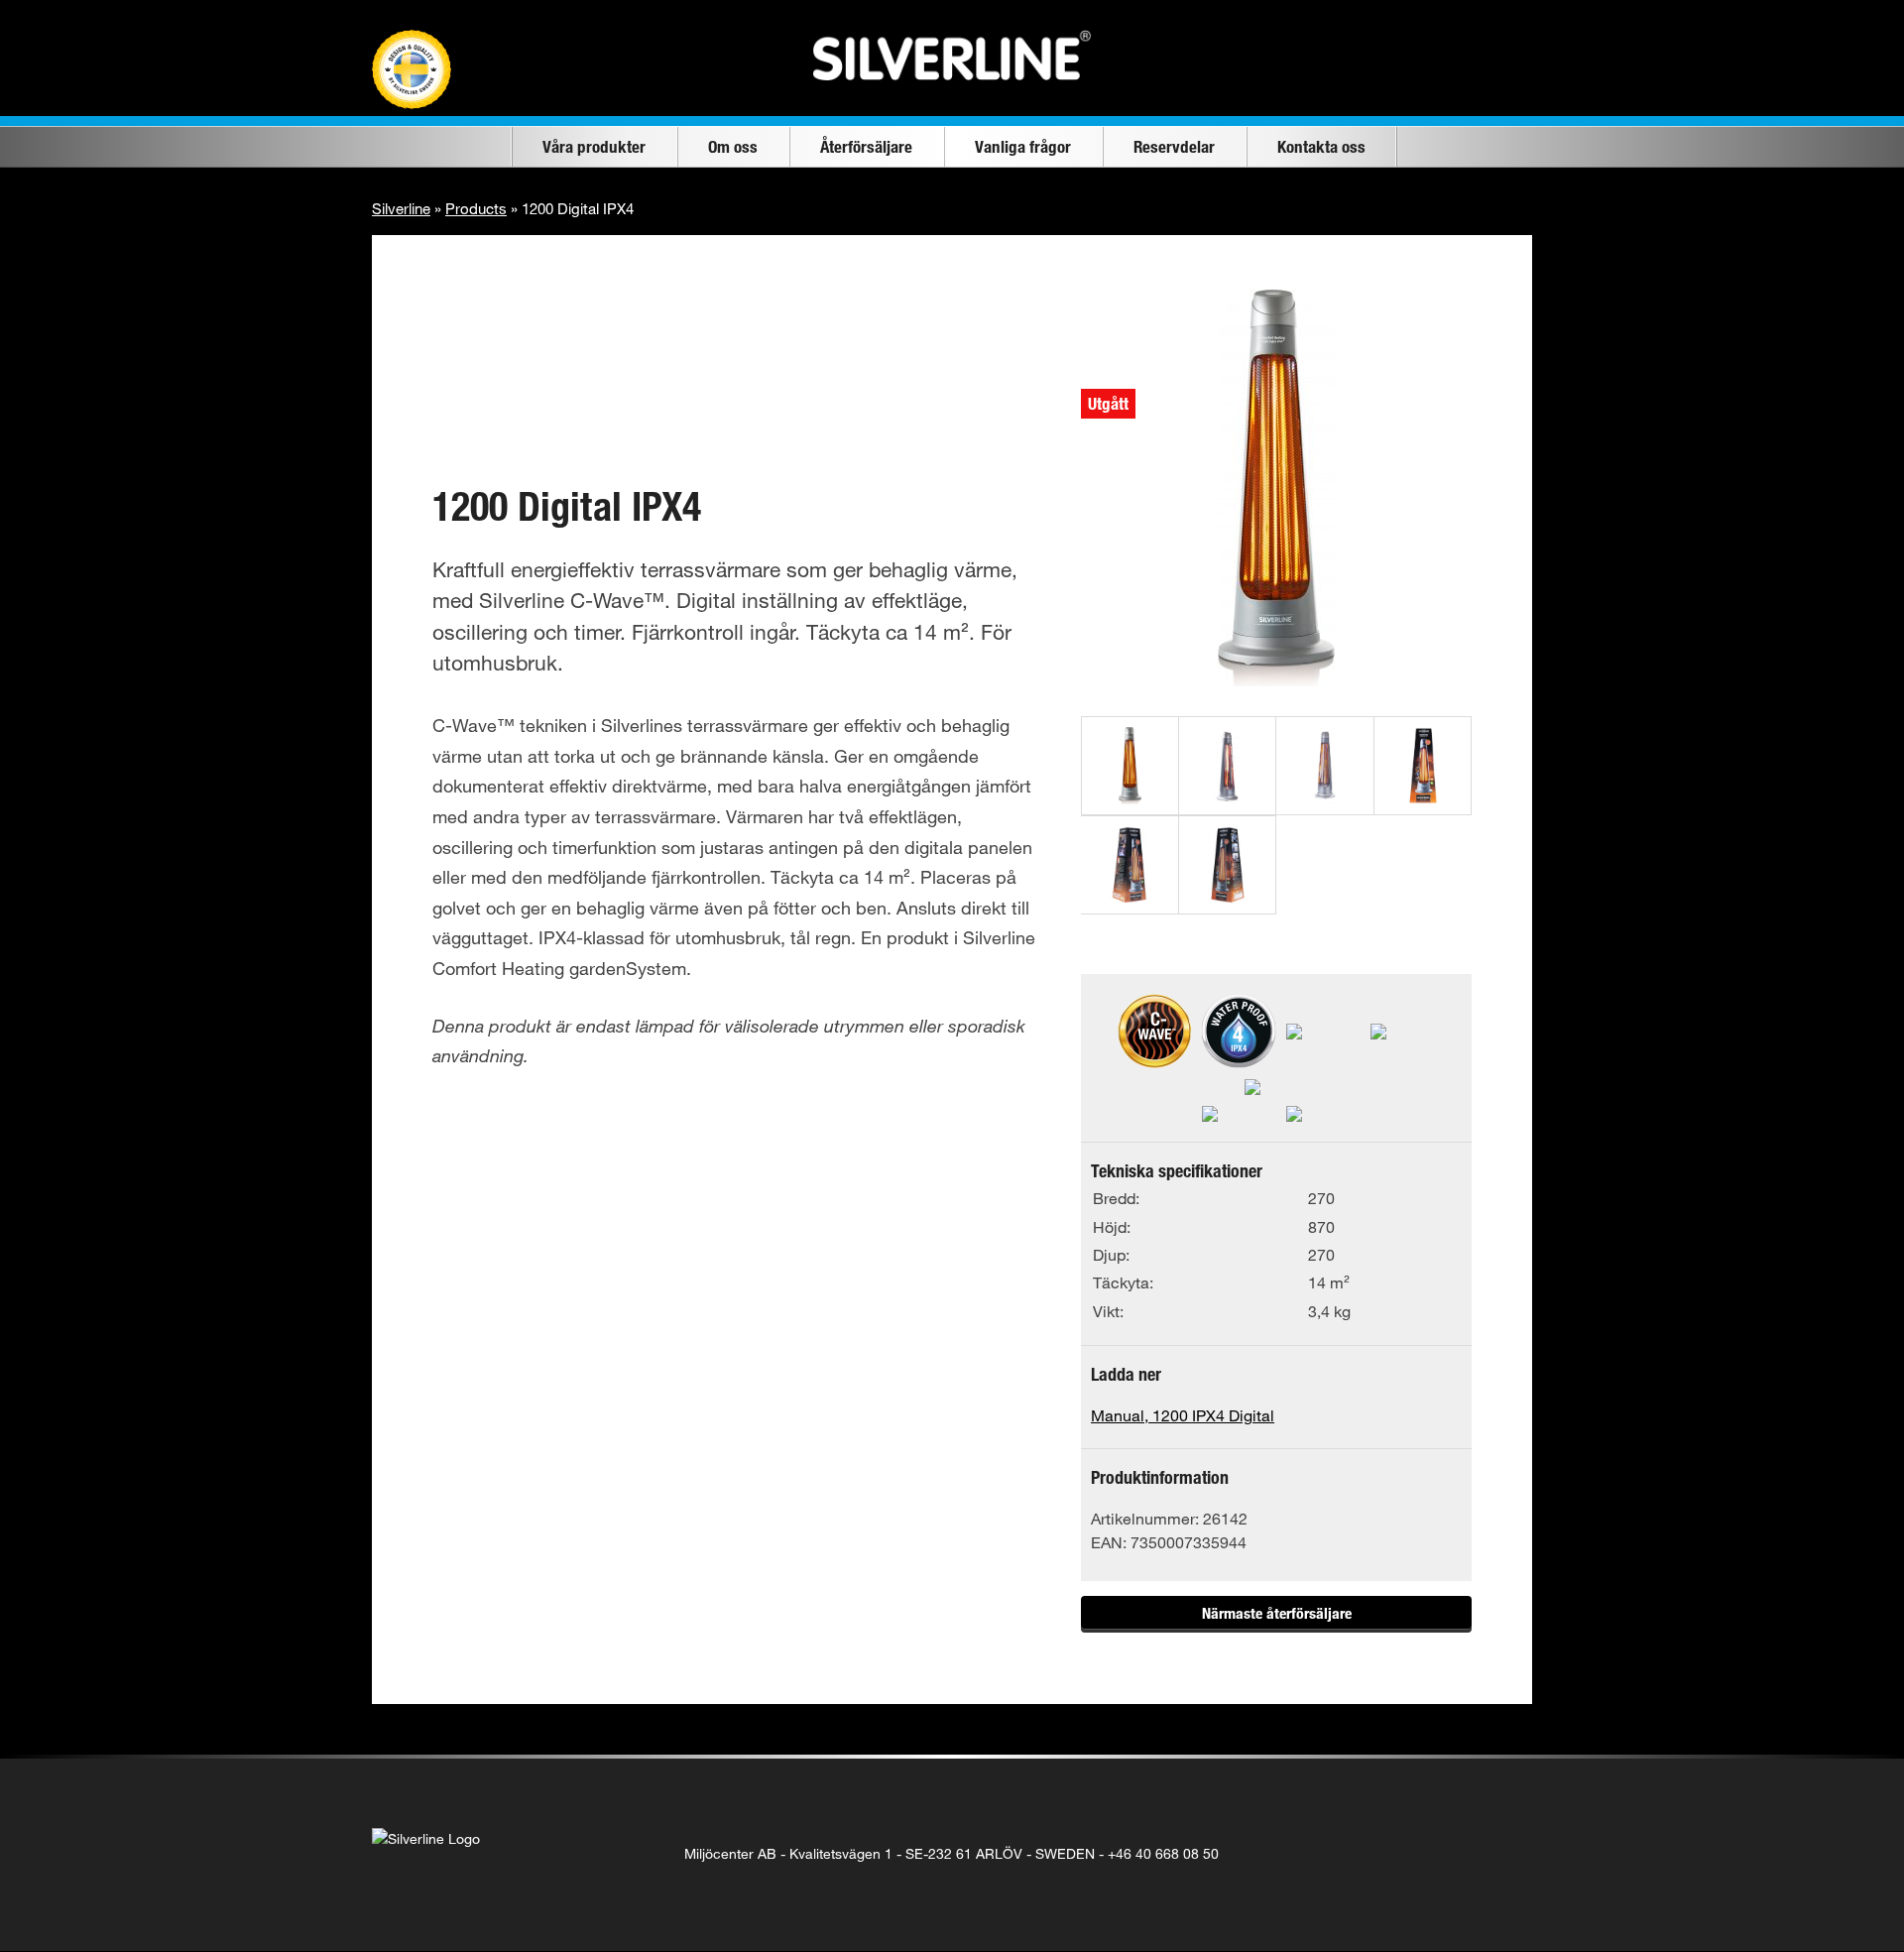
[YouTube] (1463, 1854)
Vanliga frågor (1023, 146)
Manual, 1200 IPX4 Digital (1183, 1415)
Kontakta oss (1321, 146)
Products (476, 208)
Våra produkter (594, 146)
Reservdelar (1174, 146)
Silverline (401, 208)
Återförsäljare (866, 146)
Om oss (733, 146)
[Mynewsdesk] (1504, 1854)
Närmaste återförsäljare (1277, 1613)
